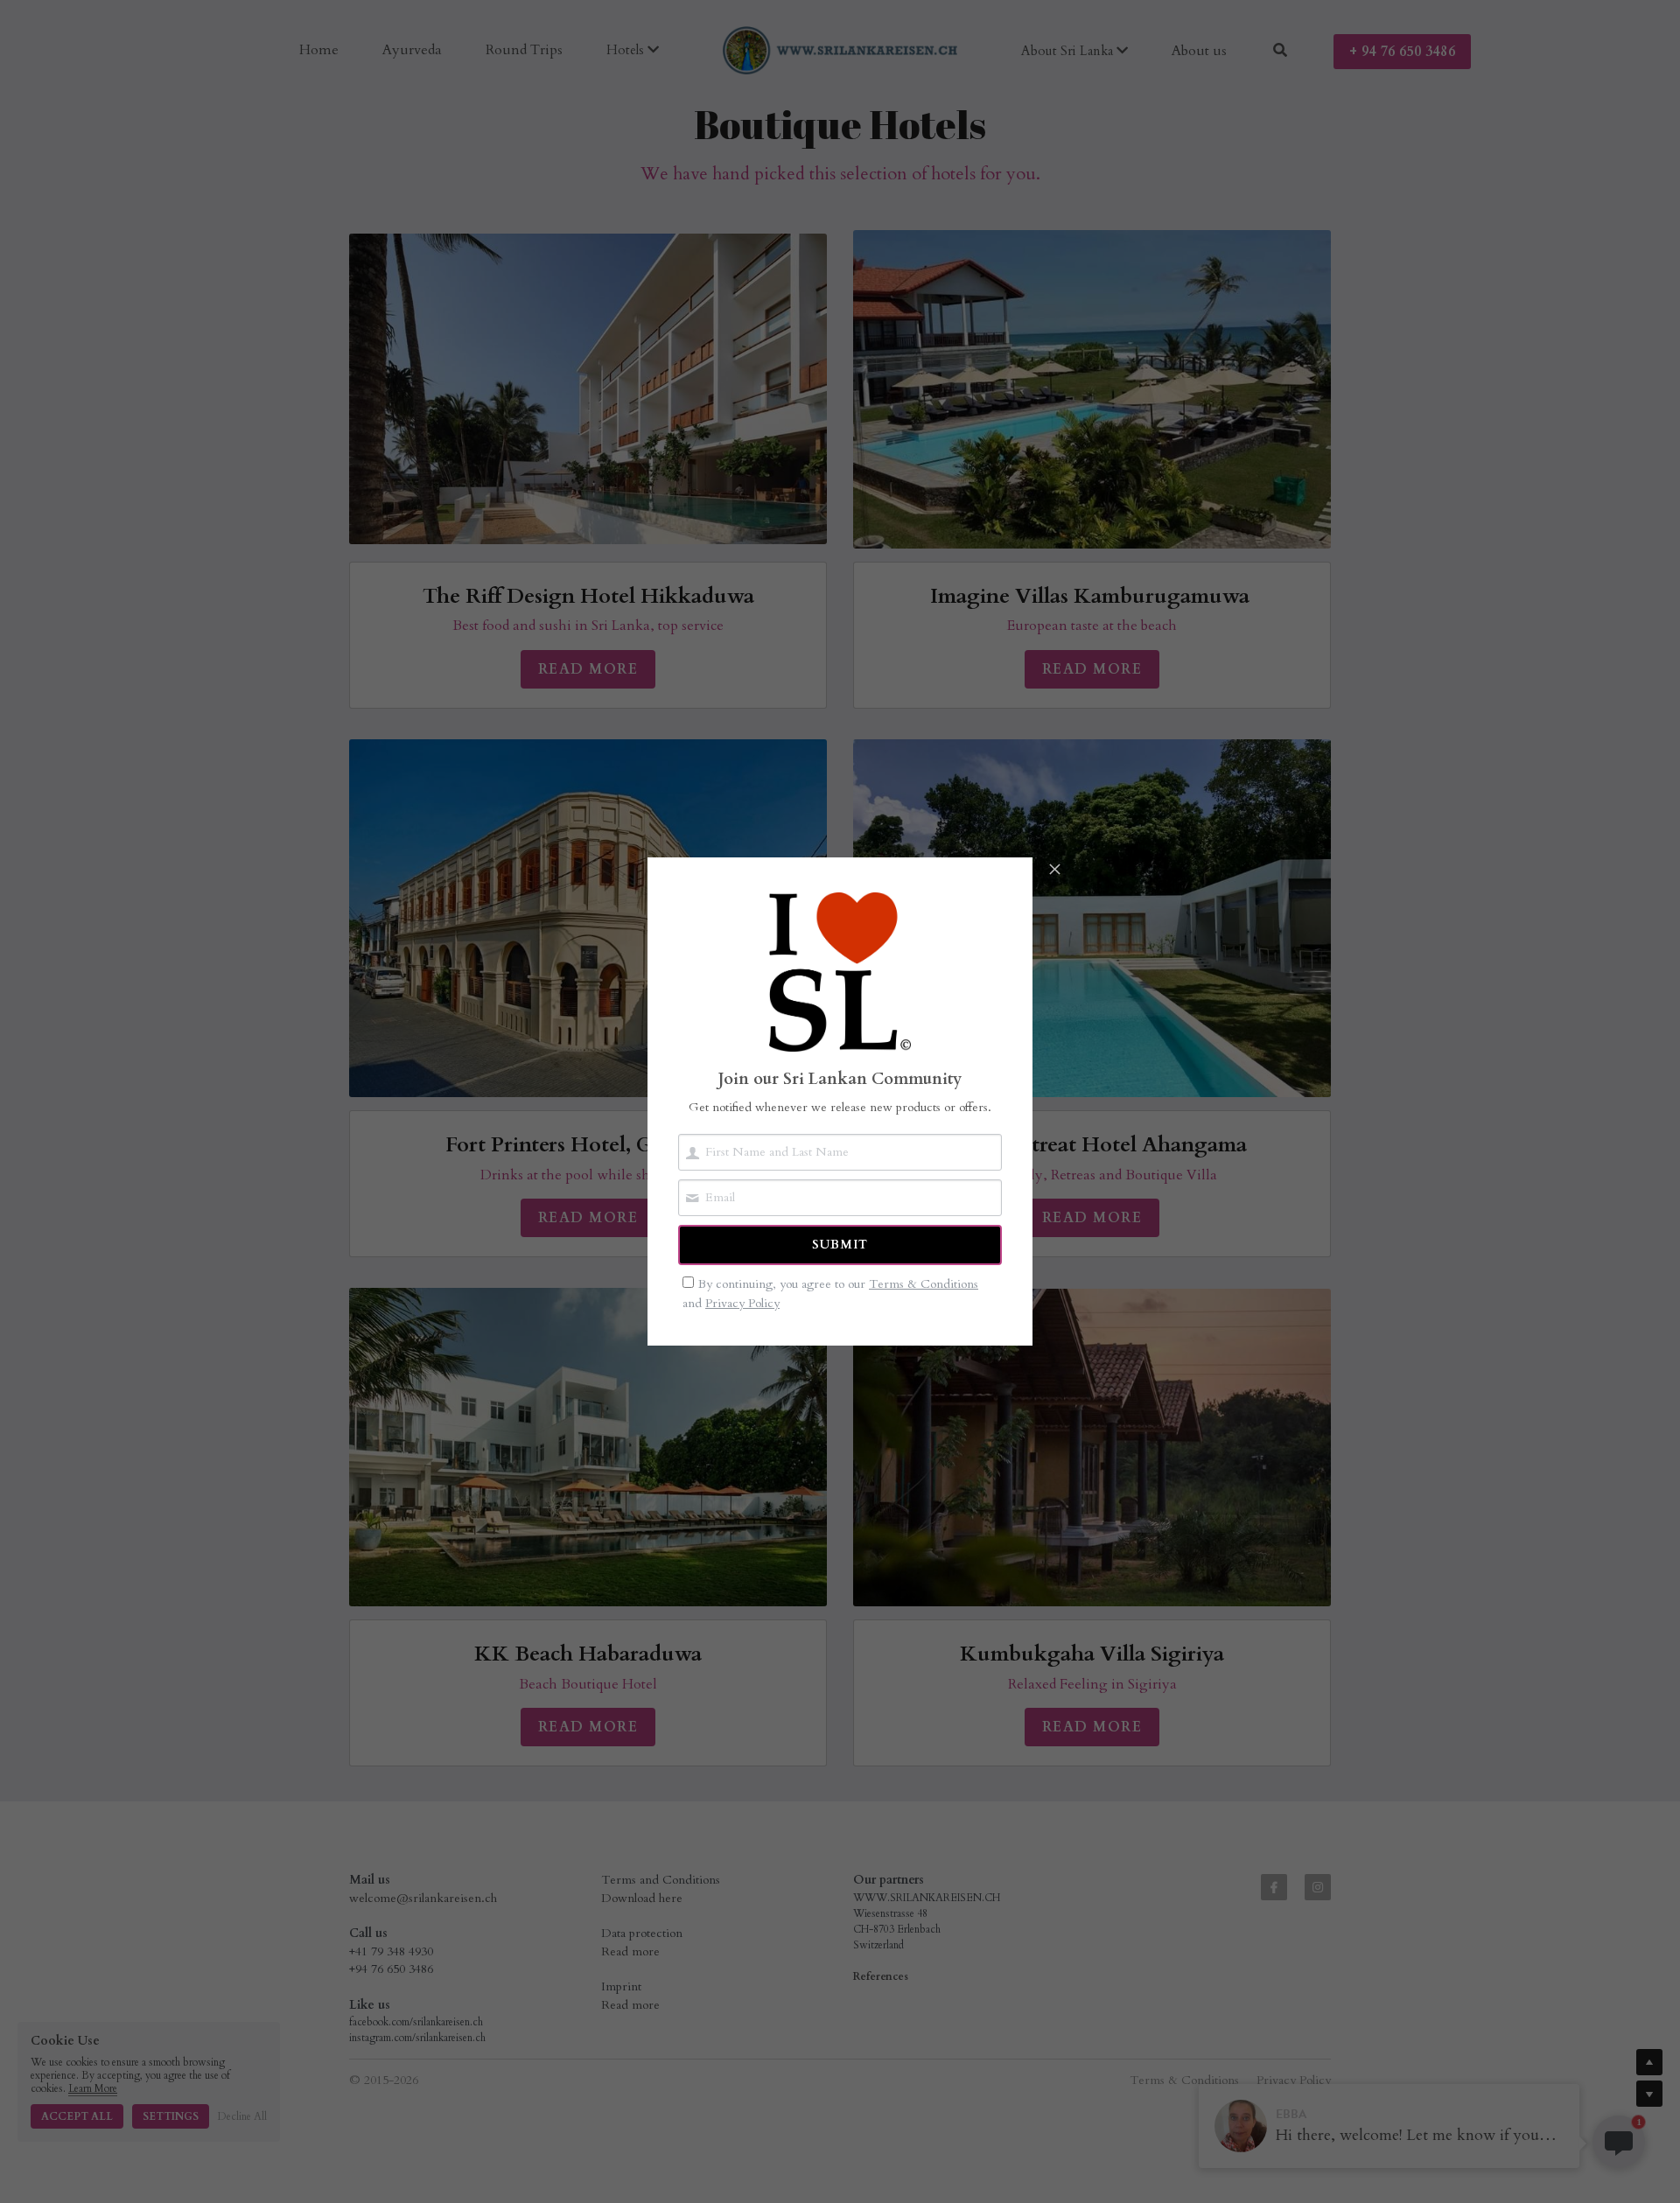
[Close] (1054, 871)
